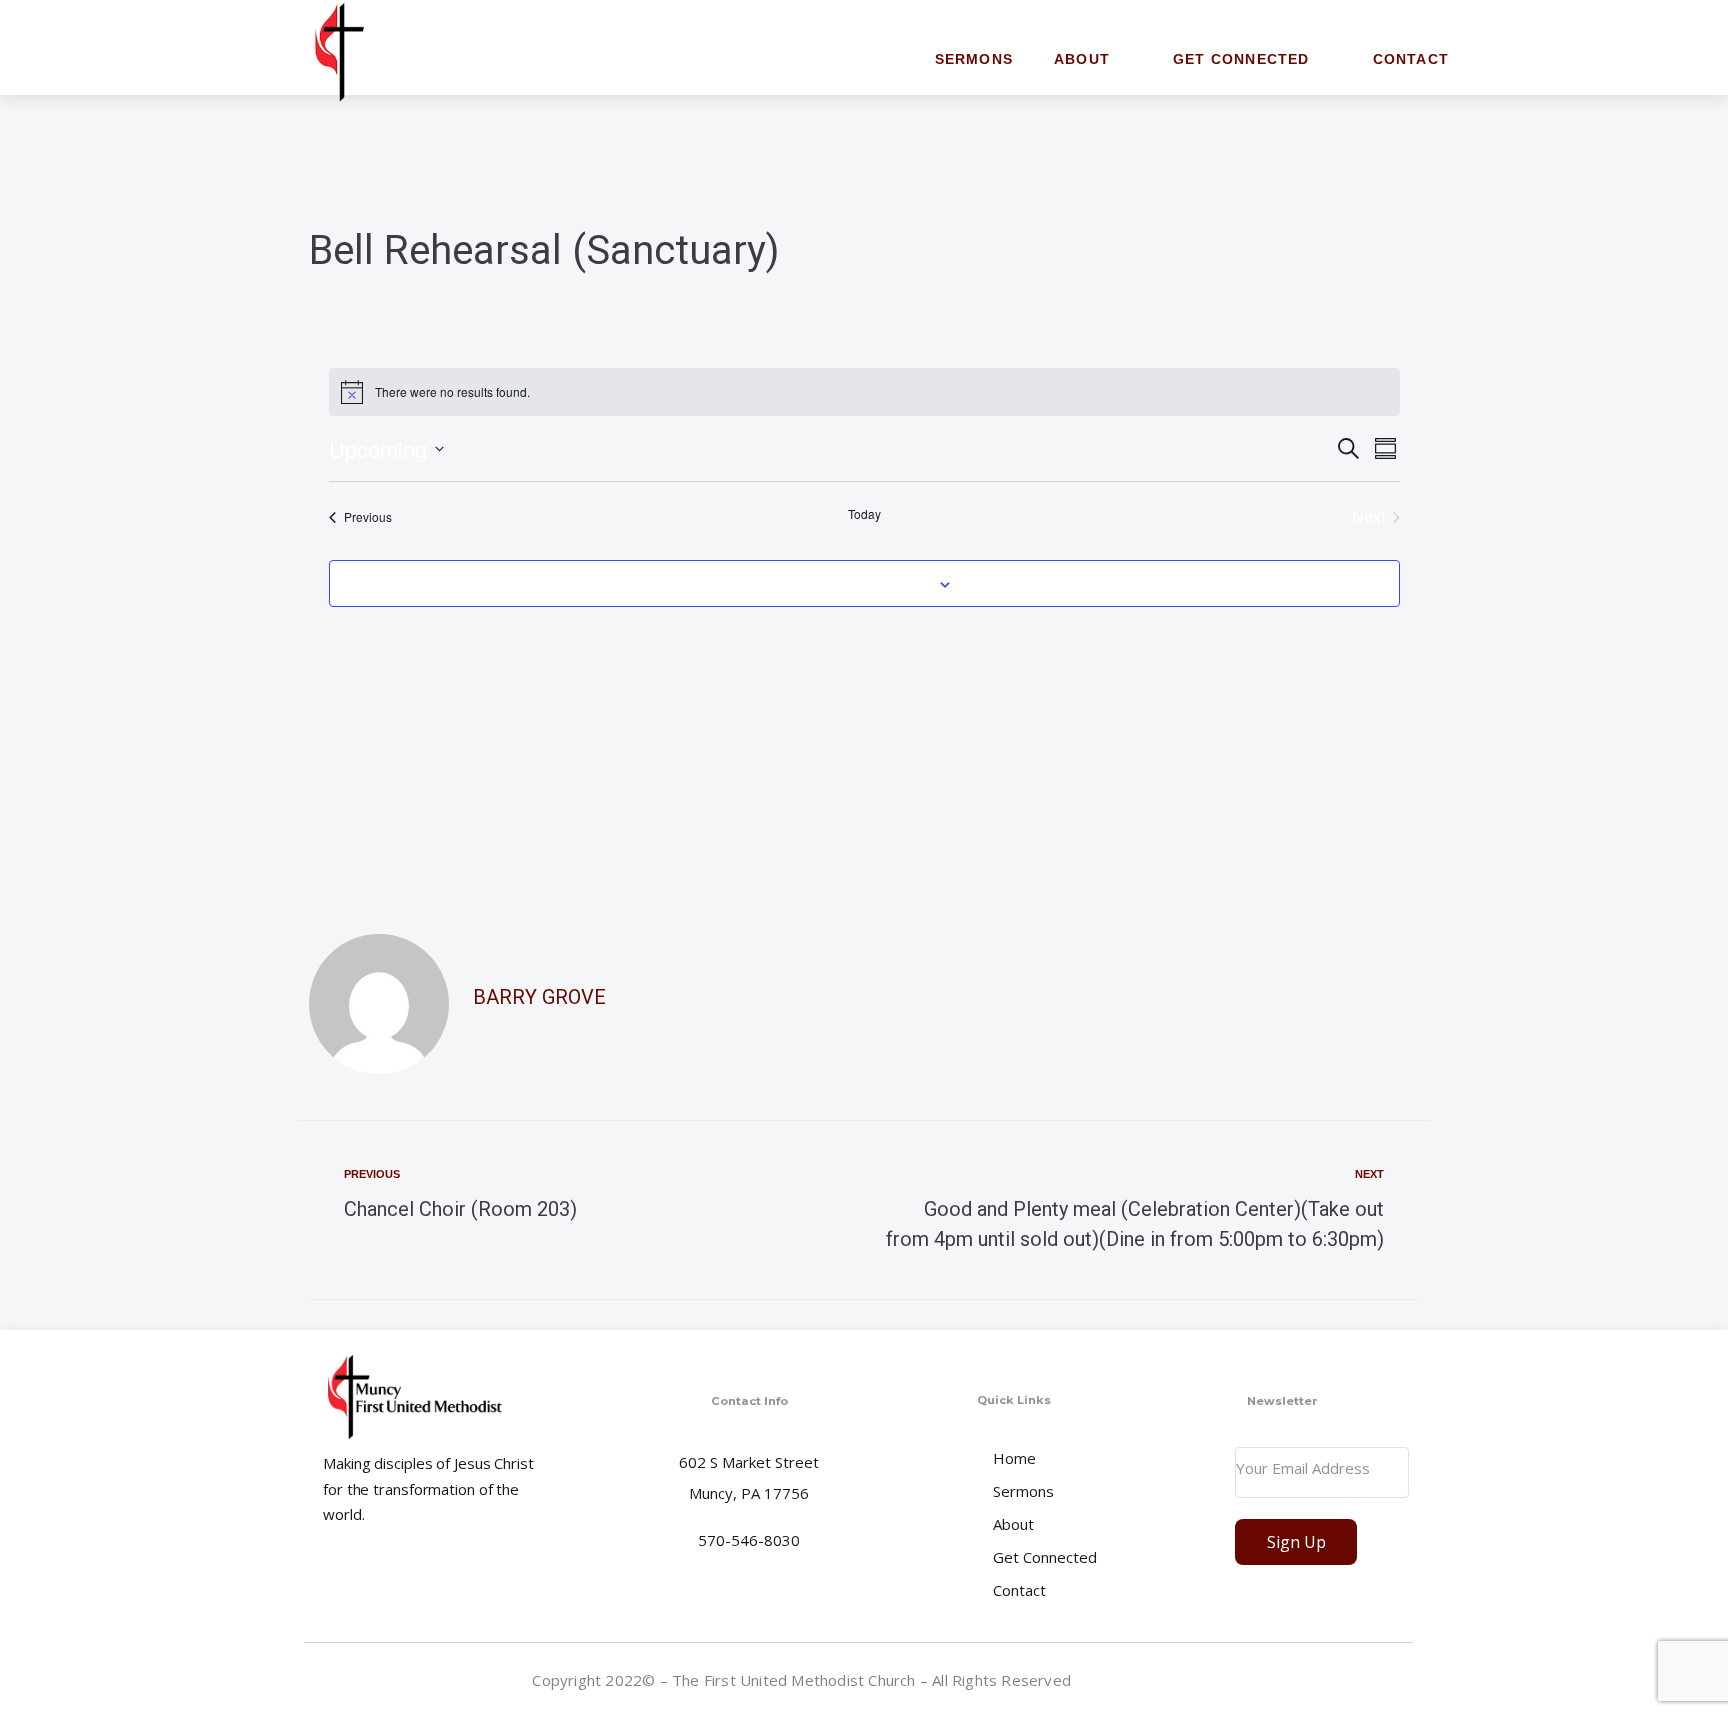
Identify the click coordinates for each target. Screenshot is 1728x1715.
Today (864, 514)
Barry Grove (539, 997)
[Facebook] (1392, 1684)
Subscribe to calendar (853, 583)
